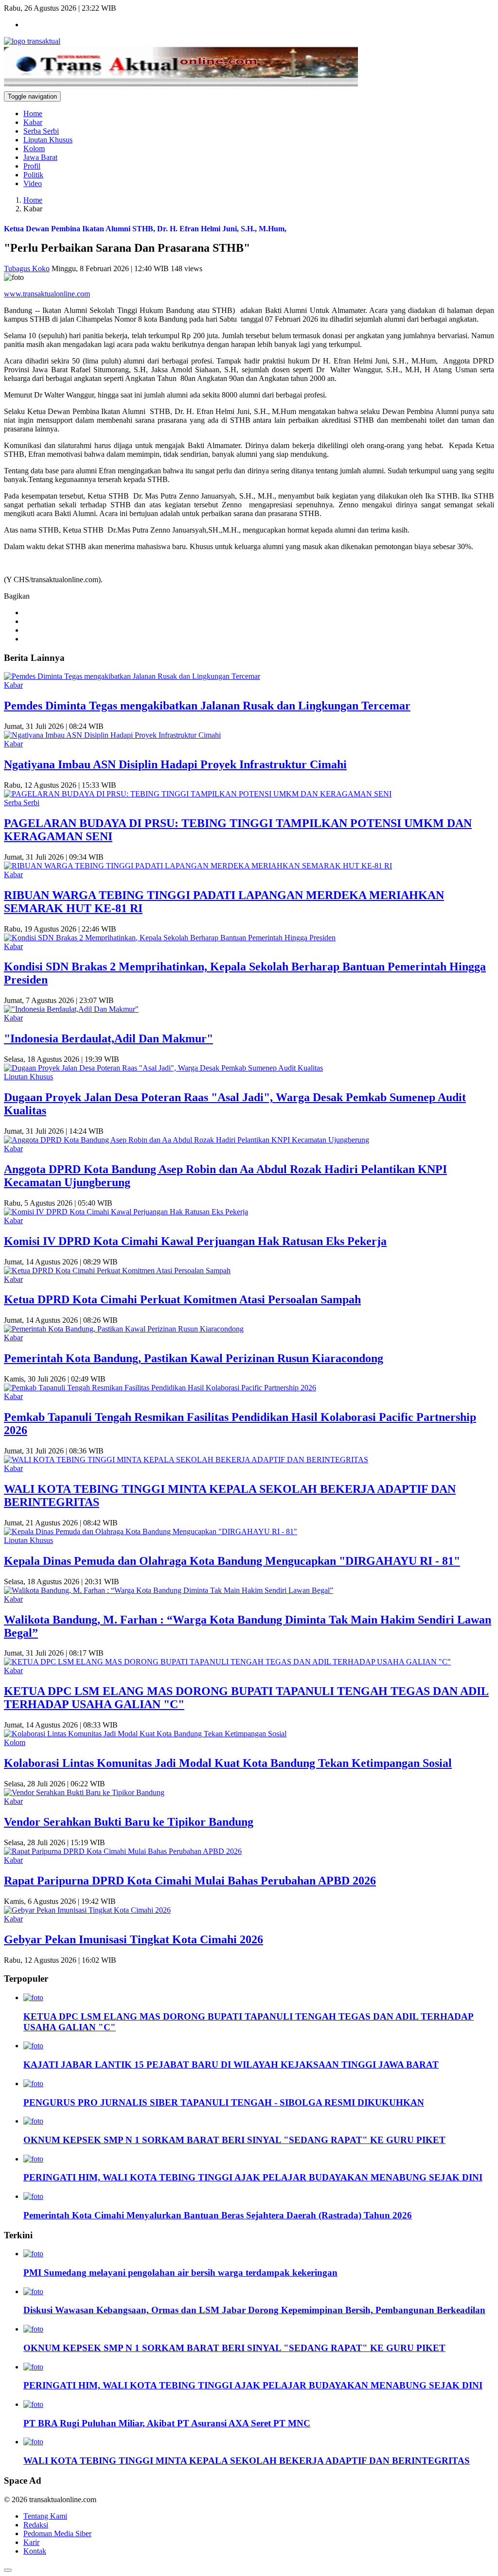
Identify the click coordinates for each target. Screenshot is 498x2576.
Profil (32, 166)
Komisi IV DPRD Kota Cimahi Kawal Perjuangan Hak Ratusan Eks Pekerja (195, 1241)
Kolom (34, 148)
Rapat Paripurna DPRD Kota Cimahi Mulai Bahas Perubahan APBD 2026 (190, 1881)
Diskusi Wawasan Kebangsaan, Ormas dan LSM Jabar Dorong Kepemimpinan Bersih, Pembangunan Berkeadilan (254, 2310)
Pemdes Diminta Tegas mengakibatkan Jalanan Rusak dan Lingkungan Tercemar (207, 706)
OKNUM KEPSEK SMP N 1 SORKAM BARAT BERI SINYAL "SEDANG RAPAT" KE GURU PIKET (234, 2140)
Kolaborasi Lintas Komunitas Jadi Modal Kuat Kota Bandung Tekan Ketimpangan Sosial (228, 1763)
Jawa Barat (40, 157)
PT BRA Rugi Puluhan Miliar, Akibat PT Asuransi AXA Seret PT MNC (167, 2423)
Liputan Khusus (48, 140)
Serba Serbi (41, 131)
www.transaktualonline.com (47, 294)
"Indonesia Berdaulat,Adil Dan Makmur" (108, 1038)
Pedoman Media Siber (57, 2533)
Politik (33, 175)
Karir (31, 2542)
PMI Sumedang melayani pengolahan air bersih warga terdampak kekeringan (180, 2273)
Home (33, 113)
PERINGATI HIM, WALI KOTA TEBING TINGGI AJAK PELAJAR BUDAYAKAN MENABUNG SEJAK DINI (253, 2177)
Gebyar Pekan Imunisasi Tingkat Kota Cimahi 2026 (133, 1939)
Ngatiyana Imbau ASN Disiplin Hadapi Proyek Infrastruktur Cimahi (175, 764)
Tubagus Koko (27, 268)
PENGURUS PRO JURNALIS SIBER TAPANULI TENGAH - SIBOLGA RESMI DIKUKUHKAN (224, 2102)
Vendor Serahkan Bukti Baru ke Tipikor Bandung (129, 1822)
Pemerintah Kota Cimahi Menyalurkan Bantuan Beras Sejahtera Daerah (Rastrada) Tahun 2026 (218, 2215)
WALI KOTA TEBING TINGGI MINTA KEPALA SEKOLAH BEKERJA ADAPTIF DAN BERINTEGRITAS (247, 2461)
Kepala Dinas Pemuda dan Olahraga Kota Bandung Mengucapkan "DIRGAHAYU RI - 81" (232, 1561)
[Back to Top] (8, 2570)
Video (33, 183)
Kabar (33, 122)
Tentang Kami (45, 2516)
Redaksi (36, 2525)
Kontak (35, 2551)
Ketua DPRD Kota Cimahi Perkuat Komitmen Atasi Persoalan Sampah (182, 1299)
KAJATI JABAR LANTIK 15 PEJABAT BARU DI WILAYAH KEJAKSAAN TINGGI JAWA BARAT (231, 2065)
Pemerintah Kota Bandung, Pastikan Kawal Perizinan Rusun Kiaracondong (194, 1358)
